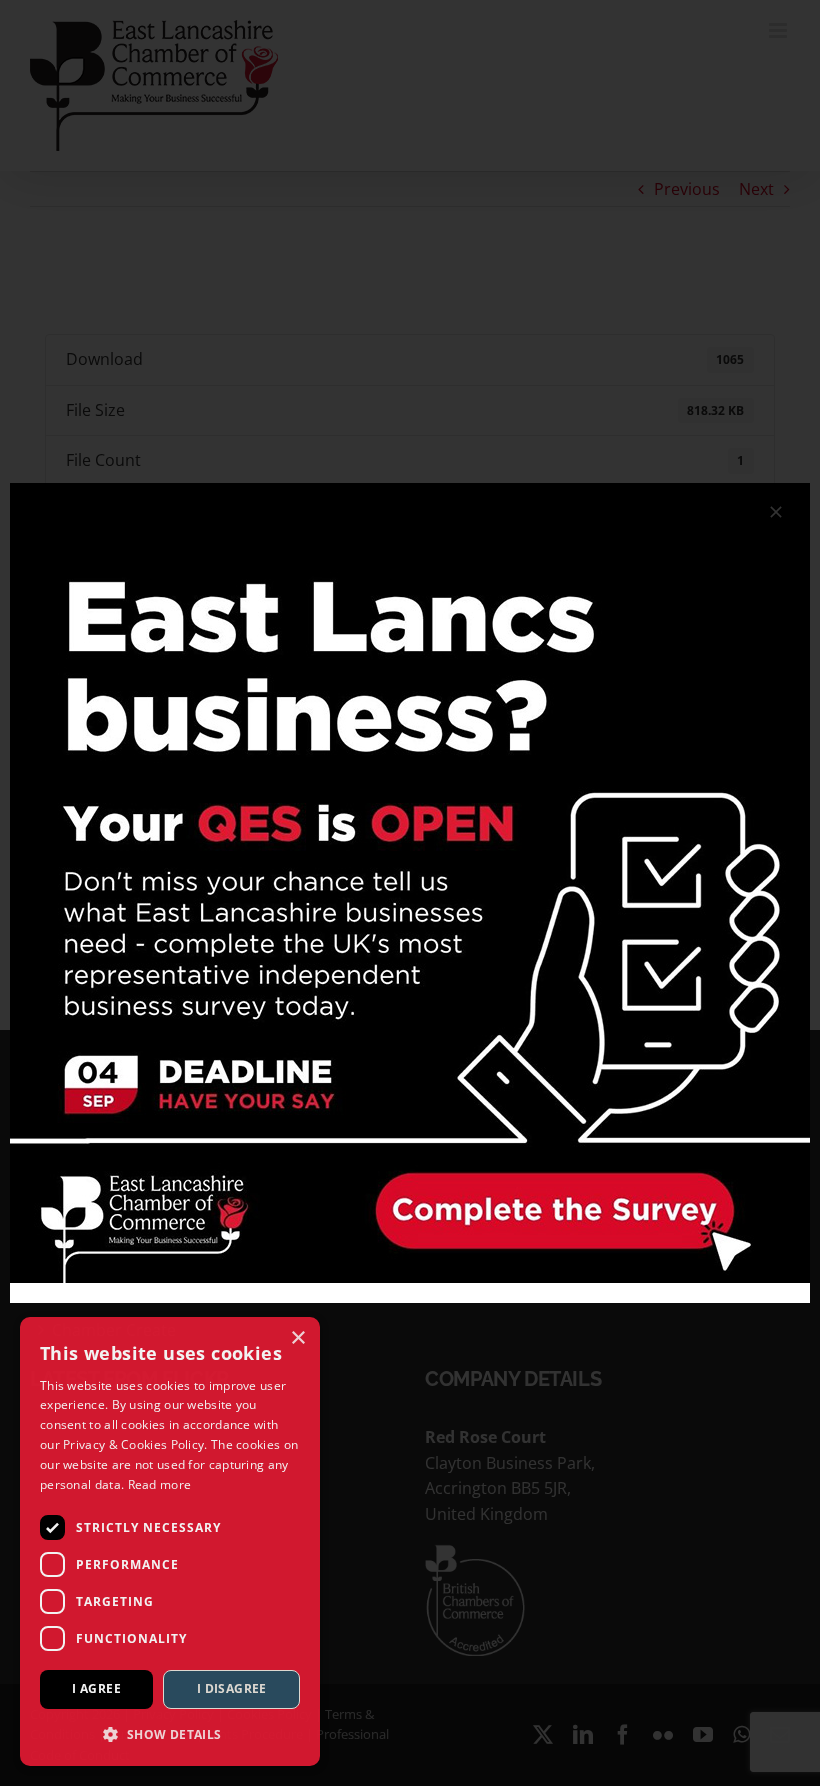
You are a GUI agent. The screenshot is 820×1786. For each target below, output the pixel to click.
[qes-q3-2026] (410, 491)
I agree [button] (96, 1688)
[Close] (776, 512)
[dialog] (170, 1541)
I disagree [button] (232, 1688)
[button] (170, 1734)
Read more (160, 1484)
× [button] (297, 1338)
